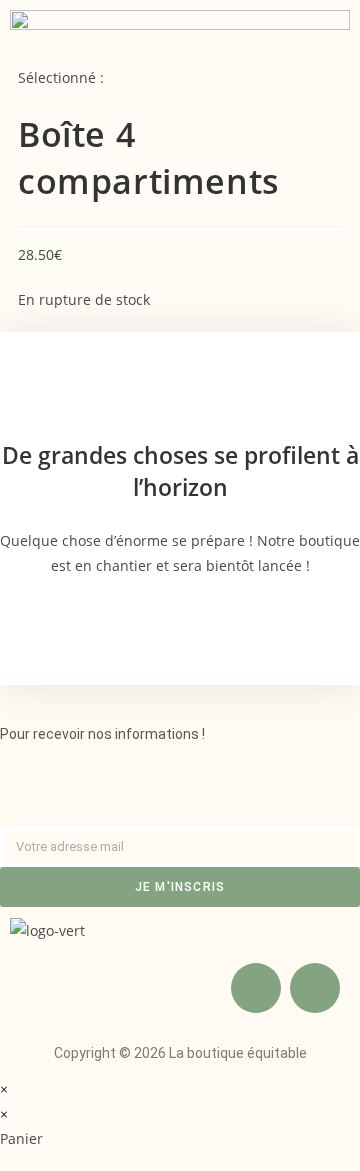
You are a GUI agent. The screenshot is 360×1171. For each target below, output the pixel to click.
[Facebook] (256, 988)
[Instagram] (315, 988)
